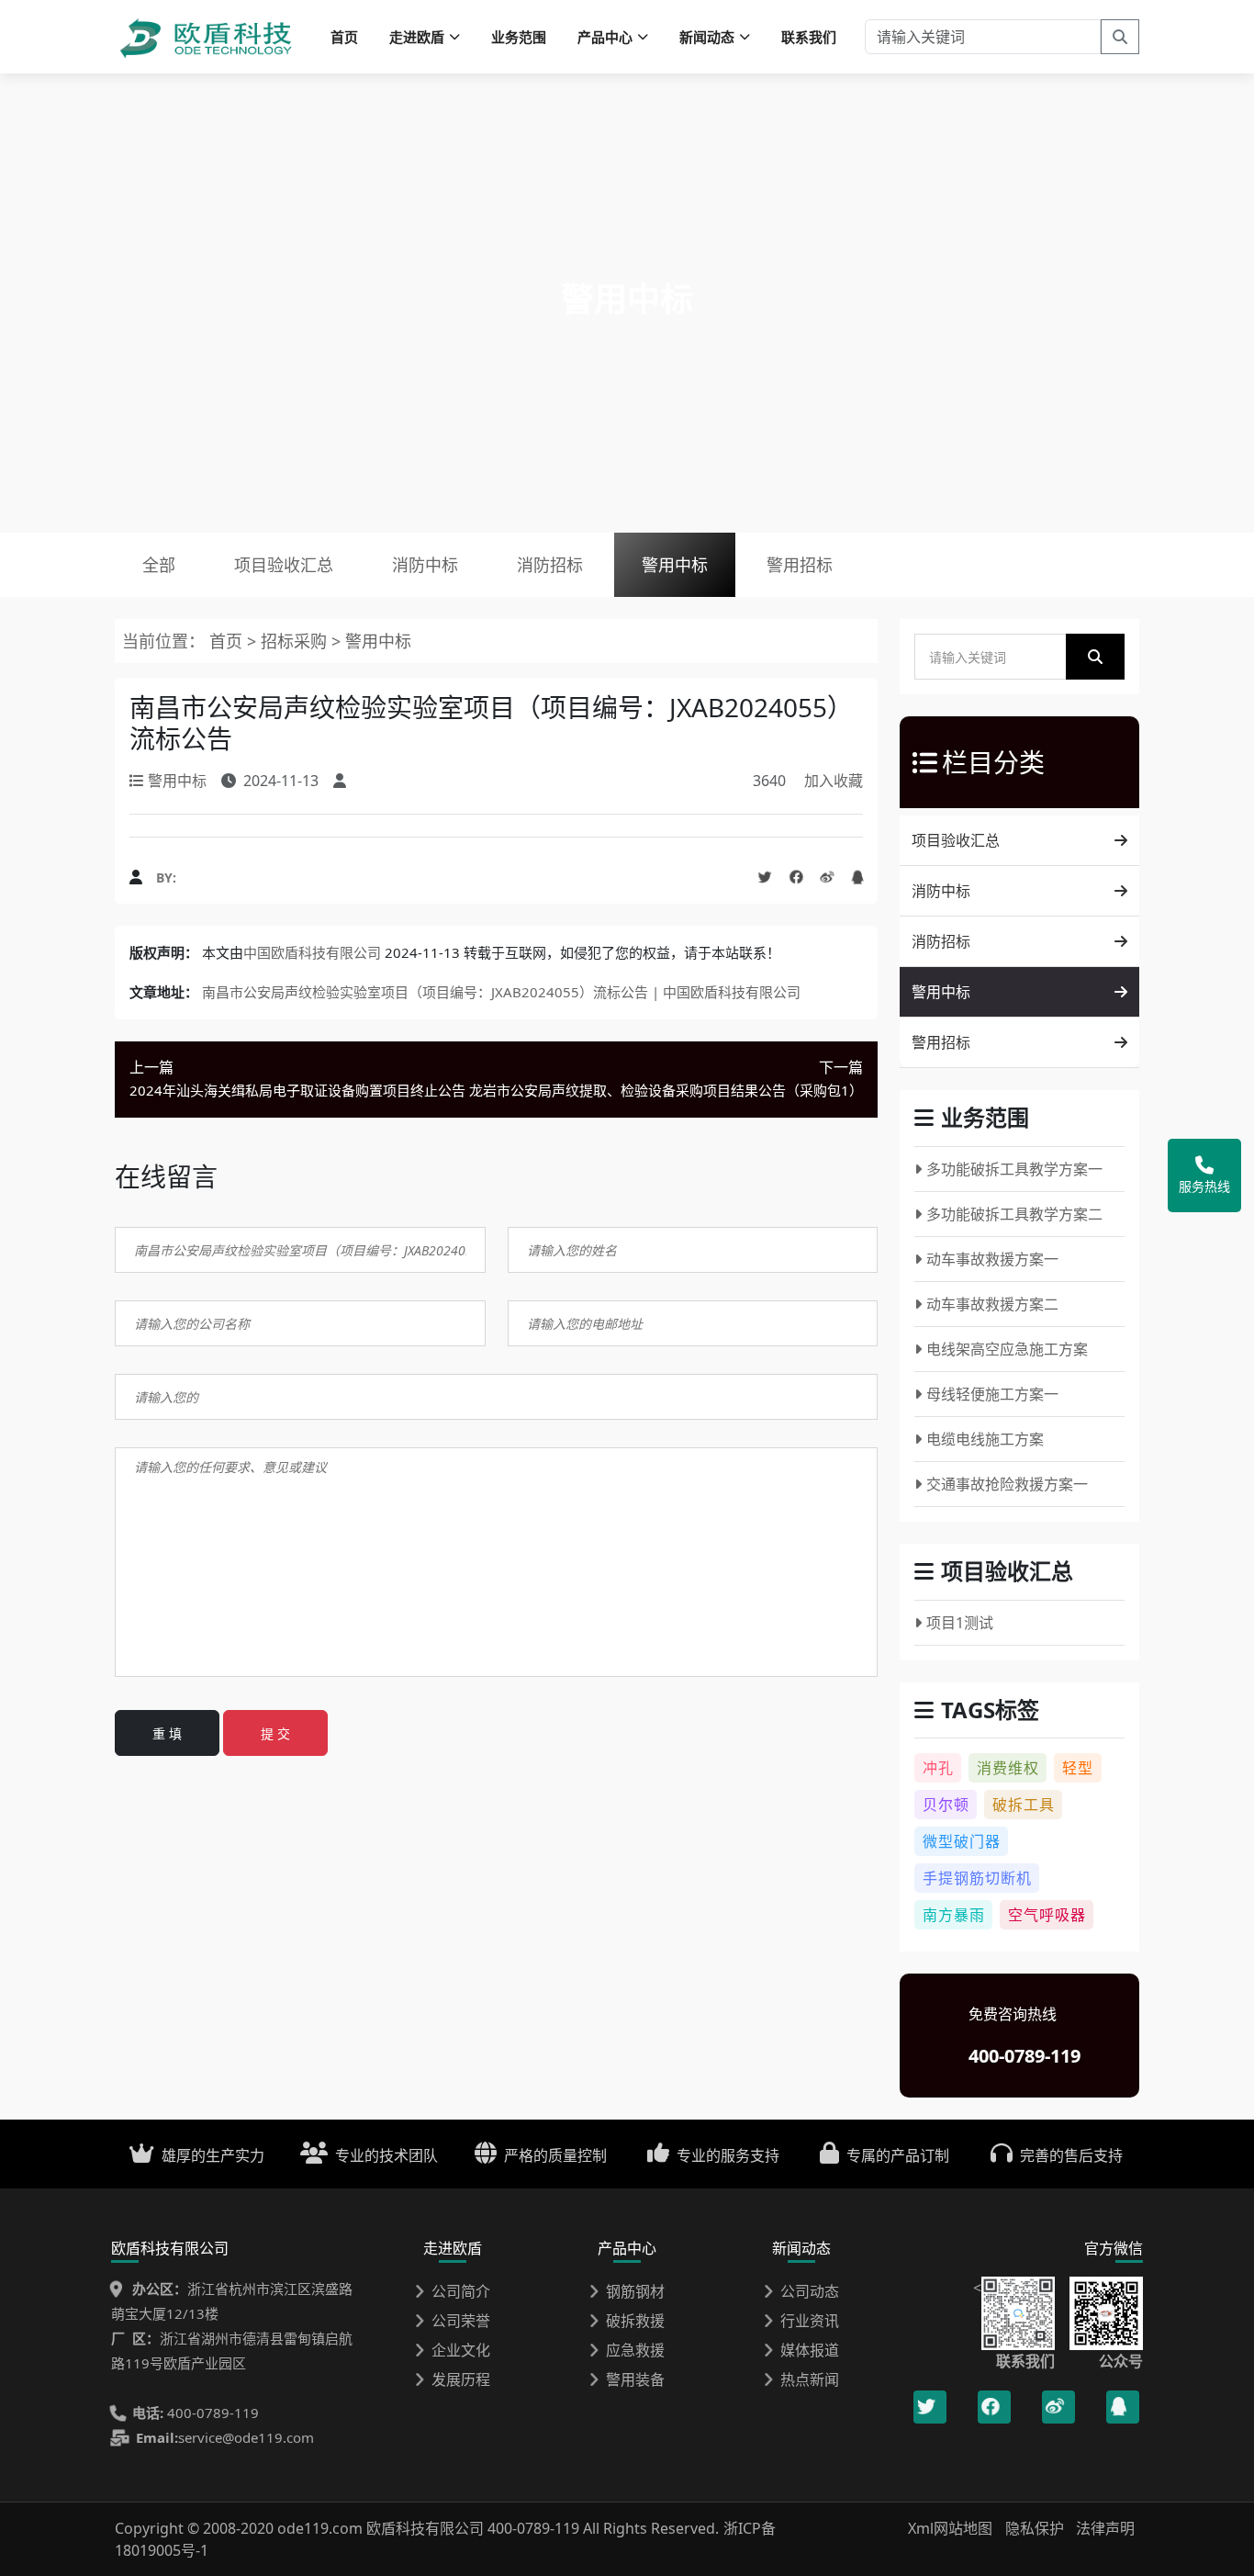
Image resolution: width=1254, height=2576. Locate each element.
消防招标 (550, 565)
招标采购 (296, 641)
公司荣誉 (461, 2321)
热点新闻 (810, 2379)
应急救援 (635, 2350)
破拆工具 (1024, 1805)
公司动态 (810, 2291)
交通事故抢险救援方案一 (1007, 1484)
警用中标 (675, 565)
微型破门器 (962, 1841)
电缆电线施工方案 (985, 1439)
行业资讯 (810, 2321)
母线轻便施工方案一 (992, 1394)
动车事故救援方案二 (992, 1304)
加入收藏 (834, 781)
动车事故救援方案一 (992, 1259)
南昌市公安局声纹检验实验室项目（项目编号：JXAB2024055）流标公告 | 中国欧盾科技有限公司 (501, 992)
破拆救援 (635, 2321)
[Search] (1120, 37)
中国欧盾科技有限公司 (312, 952)
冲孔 (938, 1768)
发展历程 (461, 2379)
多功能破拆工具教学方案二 (1014, 1214)
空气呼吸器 (1047, 1915)
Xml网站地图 (952, 2528)
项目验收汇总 (284, 565)
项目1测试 (960, 1623)
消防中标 (425, 565)
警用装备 (635, 2379)
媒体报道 (810, 2350)
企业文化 (461, 2350)
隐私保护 (1035, 2528)
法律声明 (1105, 2528)
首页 (344, 37)
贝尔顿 (946, 1805)
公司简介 (461, 2291)
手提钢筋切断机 (977, 1878)
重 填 (167, 1733)
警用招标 (800, 565)
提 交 (275, 1733)
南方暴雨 (954, 1915)
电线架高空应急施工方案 (1007, 1349)
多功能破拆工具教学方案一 (1014, 1169)
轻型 (1078, 1768)
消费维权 (1008, 1768)
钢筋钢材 (635, 2291)
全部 (159, 565)
